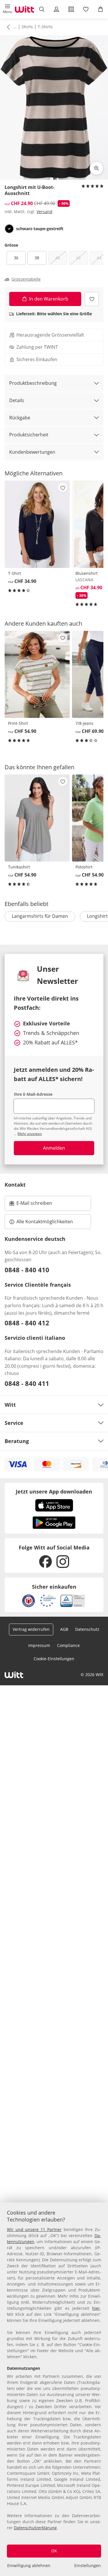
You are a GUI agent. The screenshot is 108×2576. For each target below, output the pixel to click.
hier (96, 2308)
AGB (64, 1629)
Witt (10, 1405)
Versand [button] (44, 212)
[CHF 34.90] (37, 524)
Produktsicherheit (29, 435)
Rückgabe (20, 418)
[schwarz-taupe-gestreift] (9, 229)
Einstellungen (88, 2565)
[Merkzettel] (86, 9)
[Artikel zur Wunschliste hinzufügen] (92, 299)
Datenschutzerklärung (35, 2528)
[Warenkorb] (101, 9)
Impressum (39, 1645)
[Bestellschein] (71, 9)
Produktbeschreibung (33, 383)
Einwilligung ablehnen (29, 2565)
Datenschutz (87, 1629)
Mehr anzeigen (30, 1134)
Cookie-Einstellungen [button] (54, 1659)
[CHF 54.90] (37, 674)
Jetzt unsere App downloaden (54, 1491)
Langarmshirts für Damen (40, 916)
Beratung (17, 1441)
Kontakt (15, 1185)
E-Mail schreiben (31, 1205)
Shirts (27, 27)
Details (17, 400)
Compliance (68, 1645)
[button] (7, 9)
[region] (54, 2389)
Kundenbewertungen (32, 452)
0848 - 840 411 (27, 1383)
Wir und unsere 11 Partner (34, 2229)
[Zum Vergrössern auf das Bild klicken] (96, 168)
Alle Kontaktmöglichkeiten (45, 1222)
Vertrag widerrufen (31, 1629)
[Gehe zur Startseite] (24, 9)
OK (54, 2551)
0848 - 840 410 (27, 1270)
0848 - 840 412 (27, 1323)
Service (14, 1423)
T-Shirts (45, 27)
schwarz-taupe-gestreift (40, 229)
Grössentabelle (26, 279)
